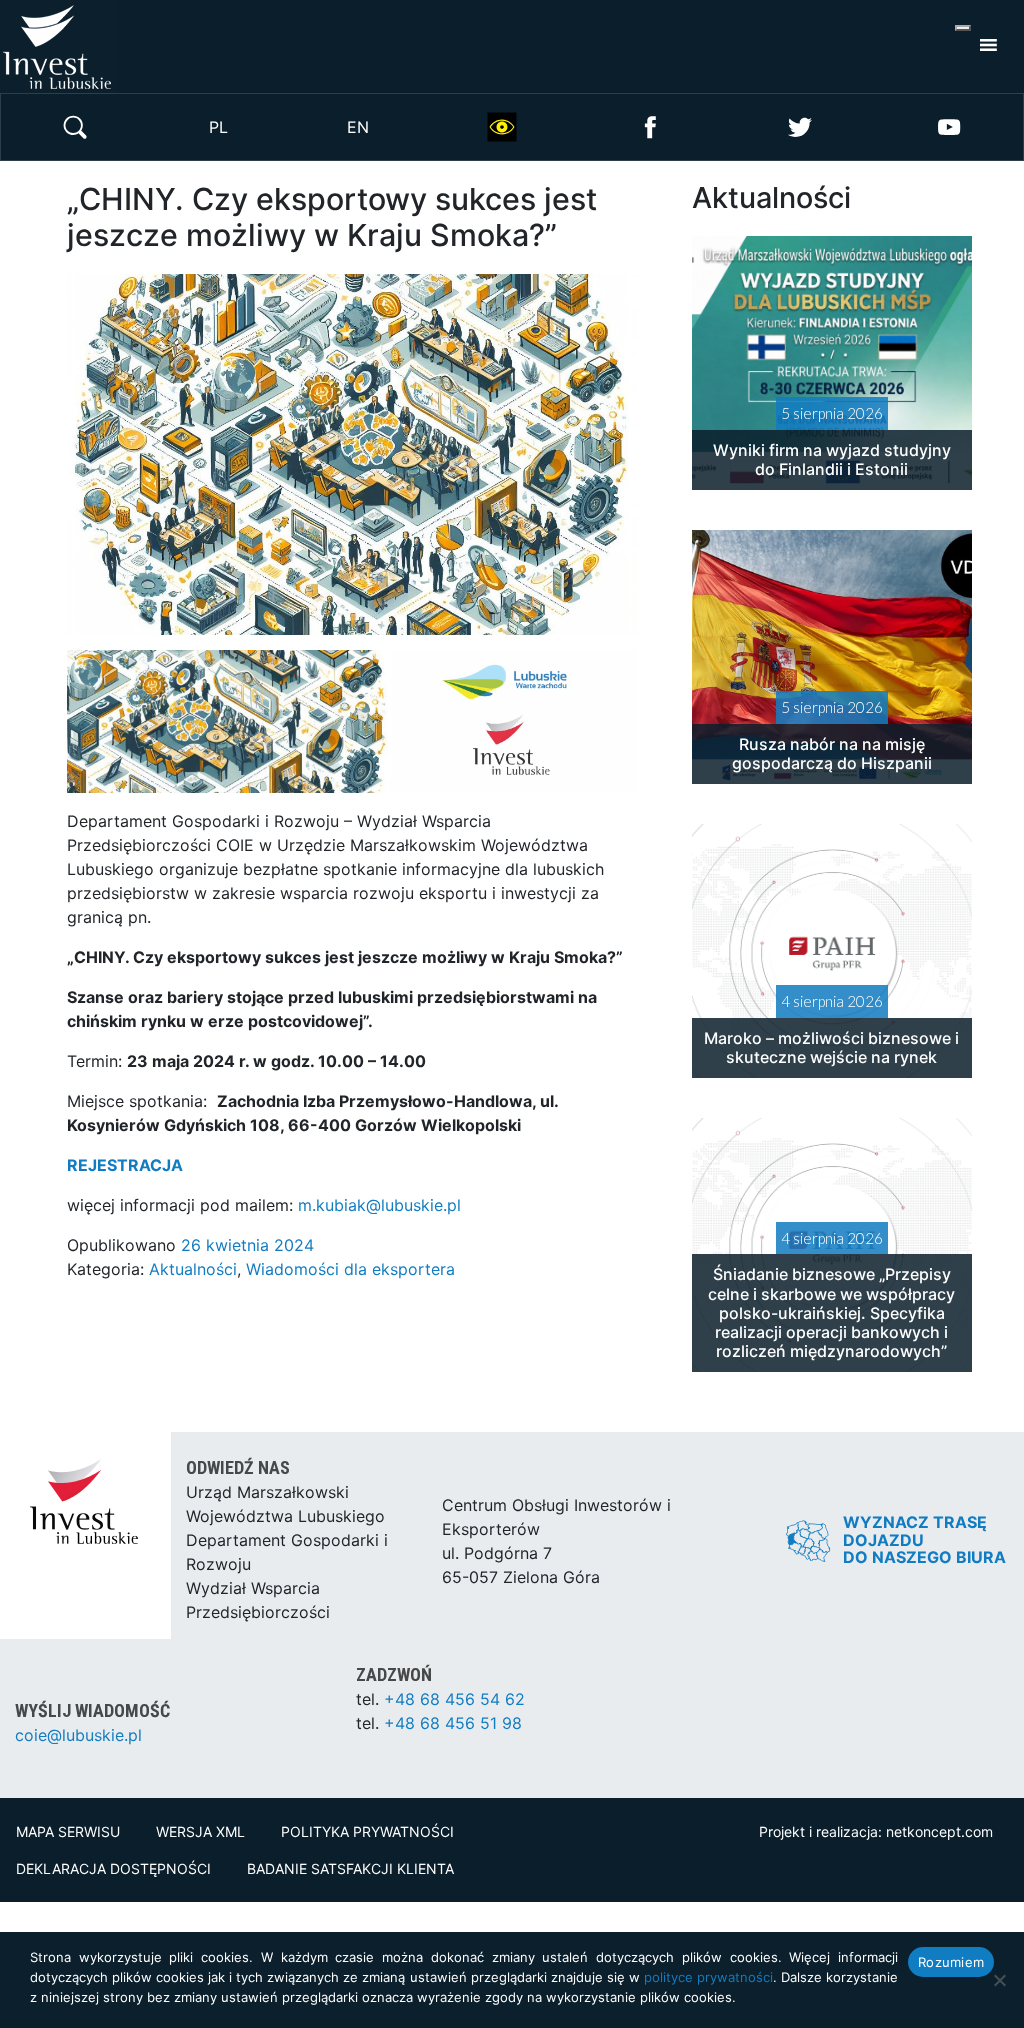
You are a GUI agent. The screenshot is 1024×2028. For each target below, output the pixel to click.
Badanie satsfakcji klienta (350, 1868)
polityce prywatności (708, 1977)
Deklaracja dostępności (113, 1868)
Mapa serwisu (68, 1831)
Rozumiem (951, 1962)
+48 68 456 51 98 (453, 1723)
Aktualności (193, 1269)
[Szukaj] (75, 125)
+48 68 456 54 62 (454, 1699)
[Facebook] (651, 125)
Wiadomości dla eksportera (350, 1269)
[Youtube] (949, 125)
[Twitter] (800, 125)
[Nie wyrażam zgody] (999, 1980)
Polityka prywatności (367, 1831)
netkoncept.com (939, 1831)
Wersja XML (200, 1831)
